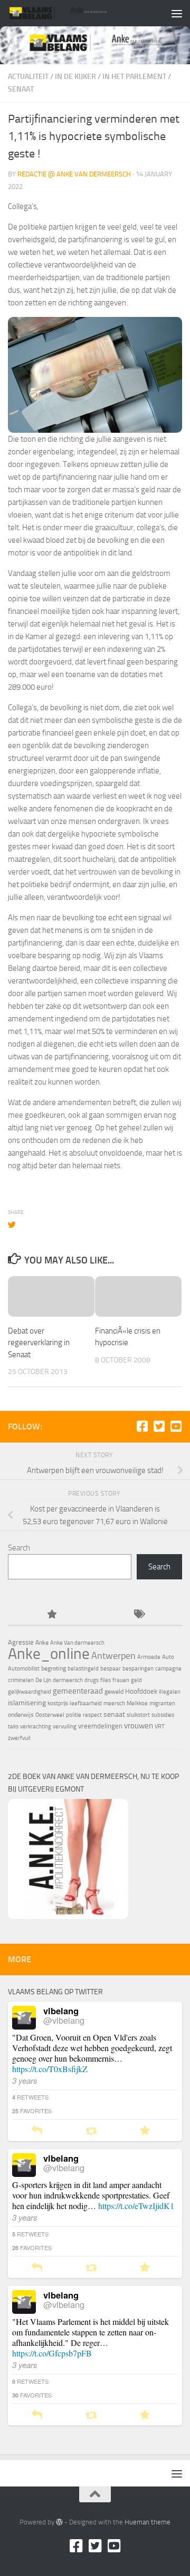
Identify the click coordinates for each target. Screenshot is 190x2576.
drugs (92, 1680)
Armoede (149, 1657)
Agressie (21, 1642)
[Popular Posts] (51, 1615)
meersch (114, 1703)
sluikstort (138, 1715)
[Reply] (37, 2131)
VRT (160, 1727)
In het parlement (134, 77)
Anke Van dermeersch (77, 1643)
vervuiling (65, 1727)
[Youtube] (176, 1426)
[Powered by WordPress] (59, 2522)
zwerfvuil (19, 1738)
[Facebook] (142, 1426)
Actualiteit (28, 77)
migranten (162, 1703)
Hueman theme (148, 2522)
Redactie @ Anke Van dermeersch (74, 174)
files (106, 1680)
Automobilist (24, 1669)
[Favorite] (145, 2131)
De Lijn (43, 1680)
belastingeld (83, 1669)
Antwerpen (113, 1656)
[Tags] (139, 1615)
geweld (114, 1692)
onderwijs (21, 1715)
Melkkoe (137, 1703)
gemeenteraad (78, 1691)
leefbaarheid (86, 1703)
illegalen (170, 1692)
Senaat (21, 89)
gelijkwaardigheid (30, 1692)
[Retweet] (91, 2131)
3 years (25, 2080)
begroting (54, 1668)
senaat (114, 1714)
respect (92, 1715)
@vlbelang (64, 2020)
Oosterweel (50, 1715)
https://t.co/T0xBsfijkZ (50, 2069)
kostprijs (58, 1703)
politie (74, 1715)
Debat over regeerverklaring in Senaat (39, 1343)
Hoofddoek (141, 1691)
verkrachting (36, 1727)
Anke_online (49, 1654)
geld (136, 1680)
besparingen (138, 1669)
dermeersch (68, 1680)
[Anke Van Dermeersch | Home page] (75, 13)
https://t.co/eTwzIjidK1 (136, 2206)
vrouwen (139, 1726)
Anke (42, 1643)
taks (13, 1727)
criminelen (21, 1680)
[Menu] (177, 13)
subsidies (163, 1715)
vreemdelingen (100, 1726)
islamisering (27, 1703)
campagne (168, 1669)
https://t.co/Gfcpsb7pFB (52, 2353)
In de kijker (75, 77)
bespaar (111, 1669)
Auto (168, 1657)
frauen (121, 1680)
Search (19, 1548)
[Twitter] (159, 1426)
